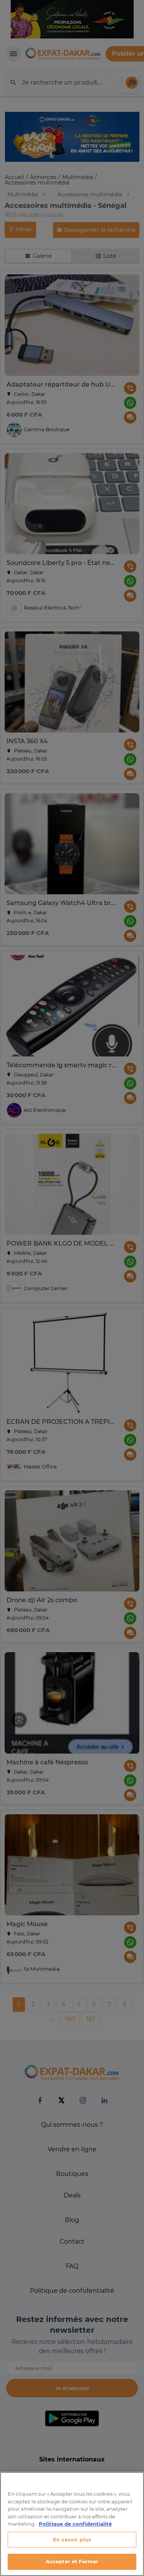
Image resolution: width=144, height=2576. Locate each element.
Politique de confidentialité (75, 2524)
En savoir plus (72, 2539)
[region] (72, 2524)
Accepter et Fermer (72, 2561)
